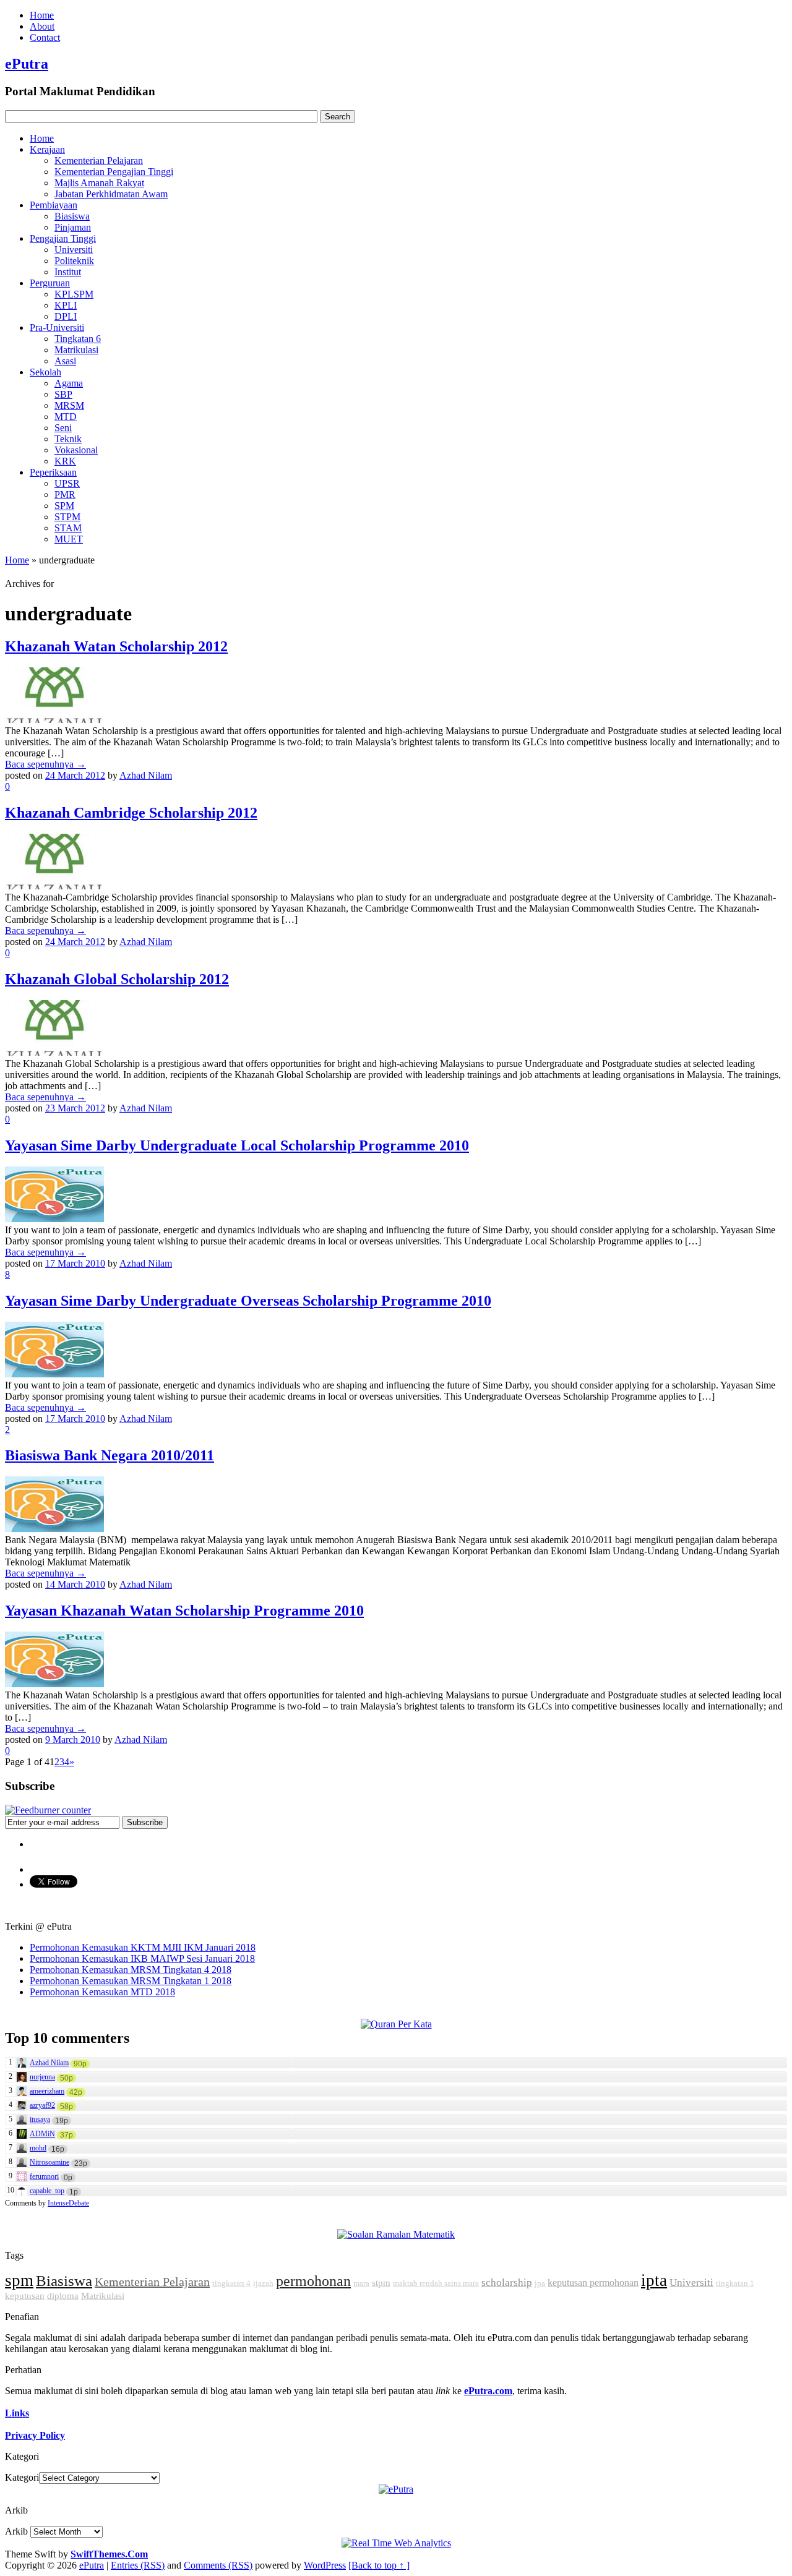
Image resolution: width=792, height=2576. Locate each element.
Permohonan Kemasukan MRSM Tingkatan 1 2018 (131, 1981)
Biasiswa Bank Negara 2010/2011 (110, 1455)
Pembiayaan (54, 205)
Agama (69, 383)
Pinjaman (73, 227)
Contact (45, 37)
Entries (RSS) (138, 2565)
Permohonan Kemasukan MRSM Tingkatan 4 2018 (131, 1970)
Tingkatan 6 (78, 339)
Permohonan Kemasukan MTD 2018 (102, 1992)
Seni (63, 428)
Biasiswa (72, 216)
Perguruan (50, 283)
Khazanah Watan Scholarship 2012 (116, 646)
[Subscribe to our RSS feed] (48, 1810)
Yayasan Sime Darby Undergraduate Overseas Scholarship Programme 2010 (248, 1301)
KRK (65, 461)
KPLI (66, 305)
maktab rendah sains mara (436, 2283)
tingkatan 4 (231, 2283)
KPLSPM (74, 294)
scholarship (507, 2283)
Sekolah (45, 372)
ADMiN (42, 2134)
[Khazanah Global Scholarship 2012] (54, 1052)
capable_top (47, 2191)
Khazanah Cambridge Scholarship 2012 (131, 813)
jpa (540, 2283)
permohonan (313, 2281)
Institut (68, 272)
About (42, 26)
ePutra (27, 64)
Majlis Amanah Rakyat (99, 183)
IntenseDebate (68, 2203)
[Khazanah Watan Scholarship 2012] (54, 720)
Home (42, 15)
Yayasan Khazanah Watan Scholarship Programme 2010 (184, 1611)
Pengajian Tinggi (63, 238)
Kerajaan (47, 149)
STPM (67, 517)
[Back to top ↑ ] (379, 2565)
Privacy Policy (35, 2435)
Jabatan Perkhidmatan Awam (111, 194)
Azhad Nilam (146, 775)
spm (19, 2280)
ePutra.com (488, 2391)
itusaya (40, 2120)
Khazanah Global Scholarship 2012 (117, 979)
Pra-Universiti (57, 327)
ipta (654, 2280)
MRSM (69, 405)
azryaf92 (42, 2105)
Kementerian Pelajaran (99, 160)
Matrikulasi (76, 350)
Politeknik (74, 261)
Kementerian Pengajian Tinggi (114, 172)
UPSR (67, 483)
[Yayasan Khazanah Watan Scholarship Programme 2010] (54, 1684)
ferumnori (44, 2176)
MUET (69, 539)
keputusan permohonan (593, 2283)
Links (17, 2413)
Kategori (22, 2477)
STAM (68, 528)
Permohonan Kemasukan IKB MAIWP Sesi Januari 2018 (142, 1958)
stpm (381, 2283)
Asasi (65, 361)
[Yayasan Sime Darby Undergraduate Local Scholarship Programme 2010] (54, 1219)
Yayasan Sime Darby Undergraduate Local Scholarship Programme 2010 (237, 1145)
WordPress (325, 2565)
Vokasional (76, 450)
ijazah (263, 2283)
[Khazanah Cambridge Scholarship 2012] (54, 886)
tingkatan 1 (735, 2283)
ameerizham (47, 2091)
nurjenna (42, 2077)
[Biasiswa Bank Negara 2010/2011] (54, 1529)
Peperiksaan (53, 472)
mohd (38, 2148)
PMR (65, 494)
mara (361, 2283)
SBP (63, 394)
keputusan (25, 2296)
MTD (66, 417)
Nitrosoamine (49, 2162)
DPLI (66, 316)
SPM (64, 506)
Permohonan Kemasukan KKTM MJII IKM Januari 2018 (143, 1947)
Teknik (68, 439)
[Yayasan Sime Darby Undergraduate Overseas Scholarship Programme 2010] (54, 1374)
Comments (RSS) (218, 2565)
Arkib (16, 2531)
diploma (63, 2296)
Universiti (74, 250)
